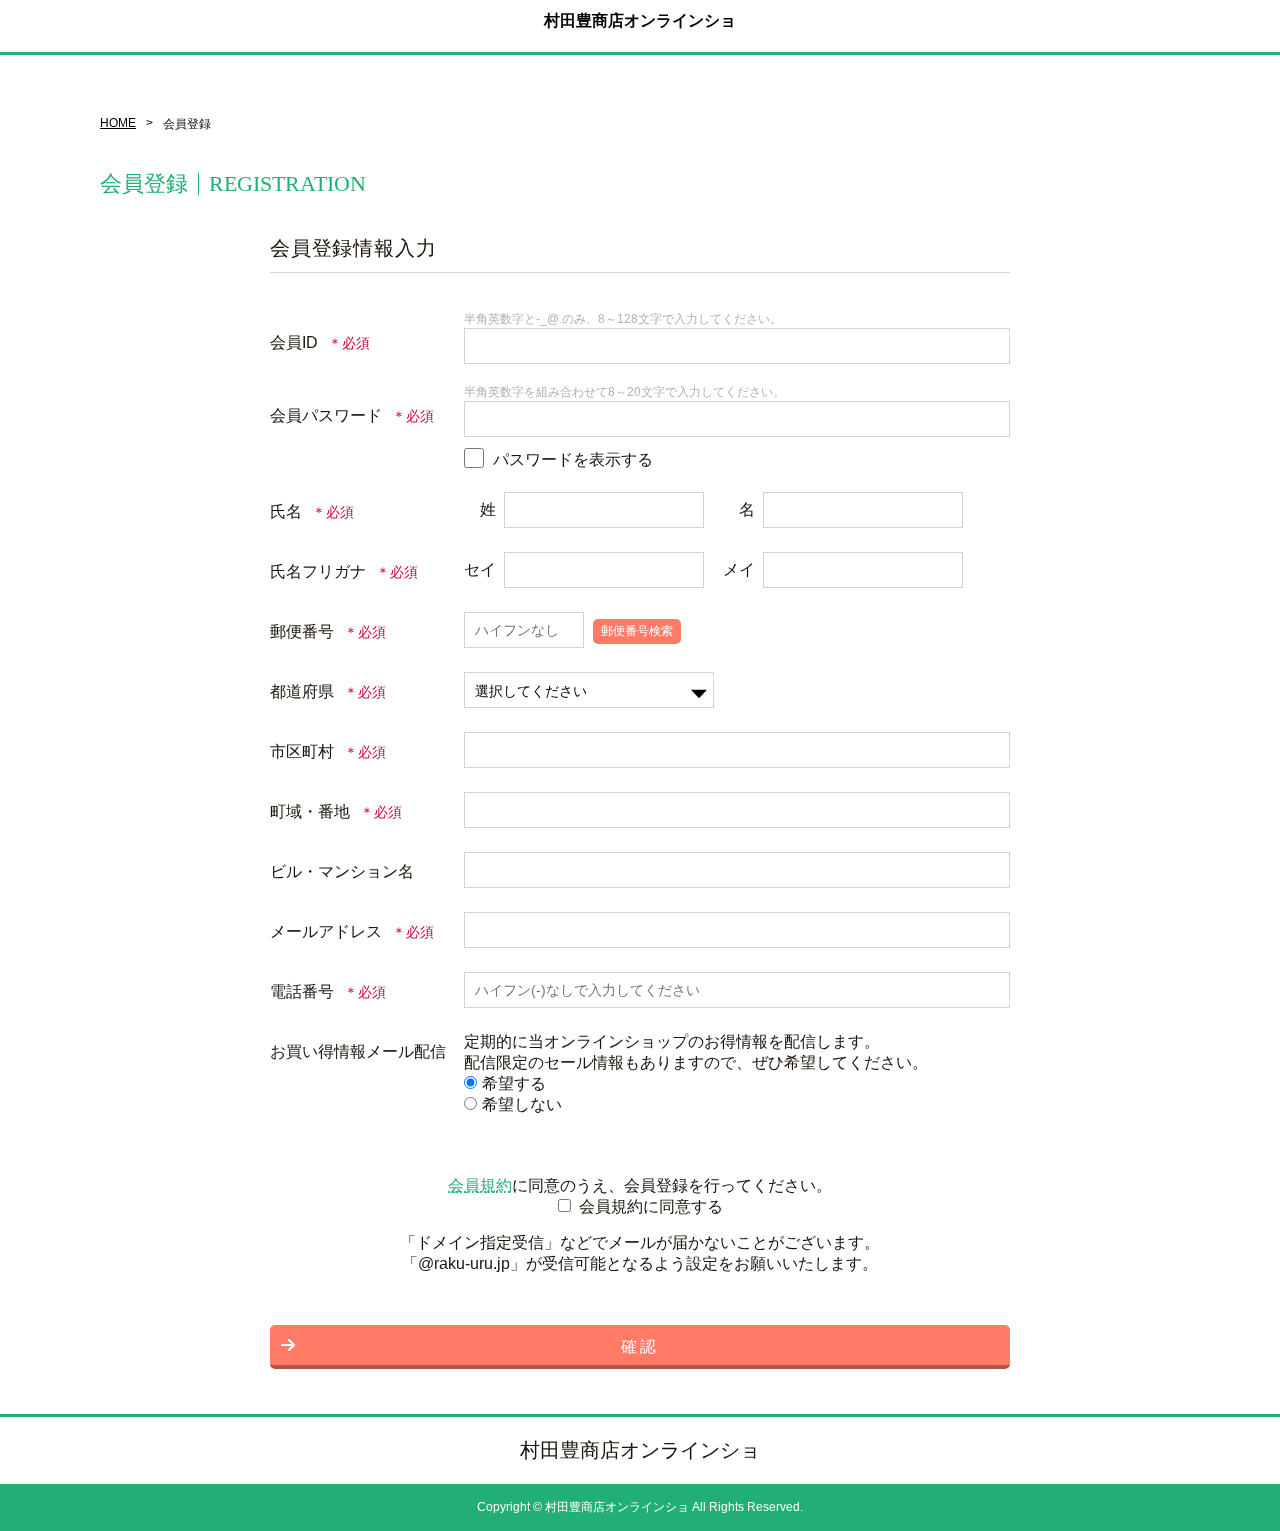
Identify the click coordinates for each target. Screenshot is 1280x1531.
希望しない (522, 1104)
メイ (739, 569)
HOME (118, 123)
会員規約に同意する (651, 1206)
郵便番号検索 (637, 631)
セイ (480, 569)
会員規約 (480, 1185)
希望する (514, 1083)
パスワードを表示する (573, 459)
